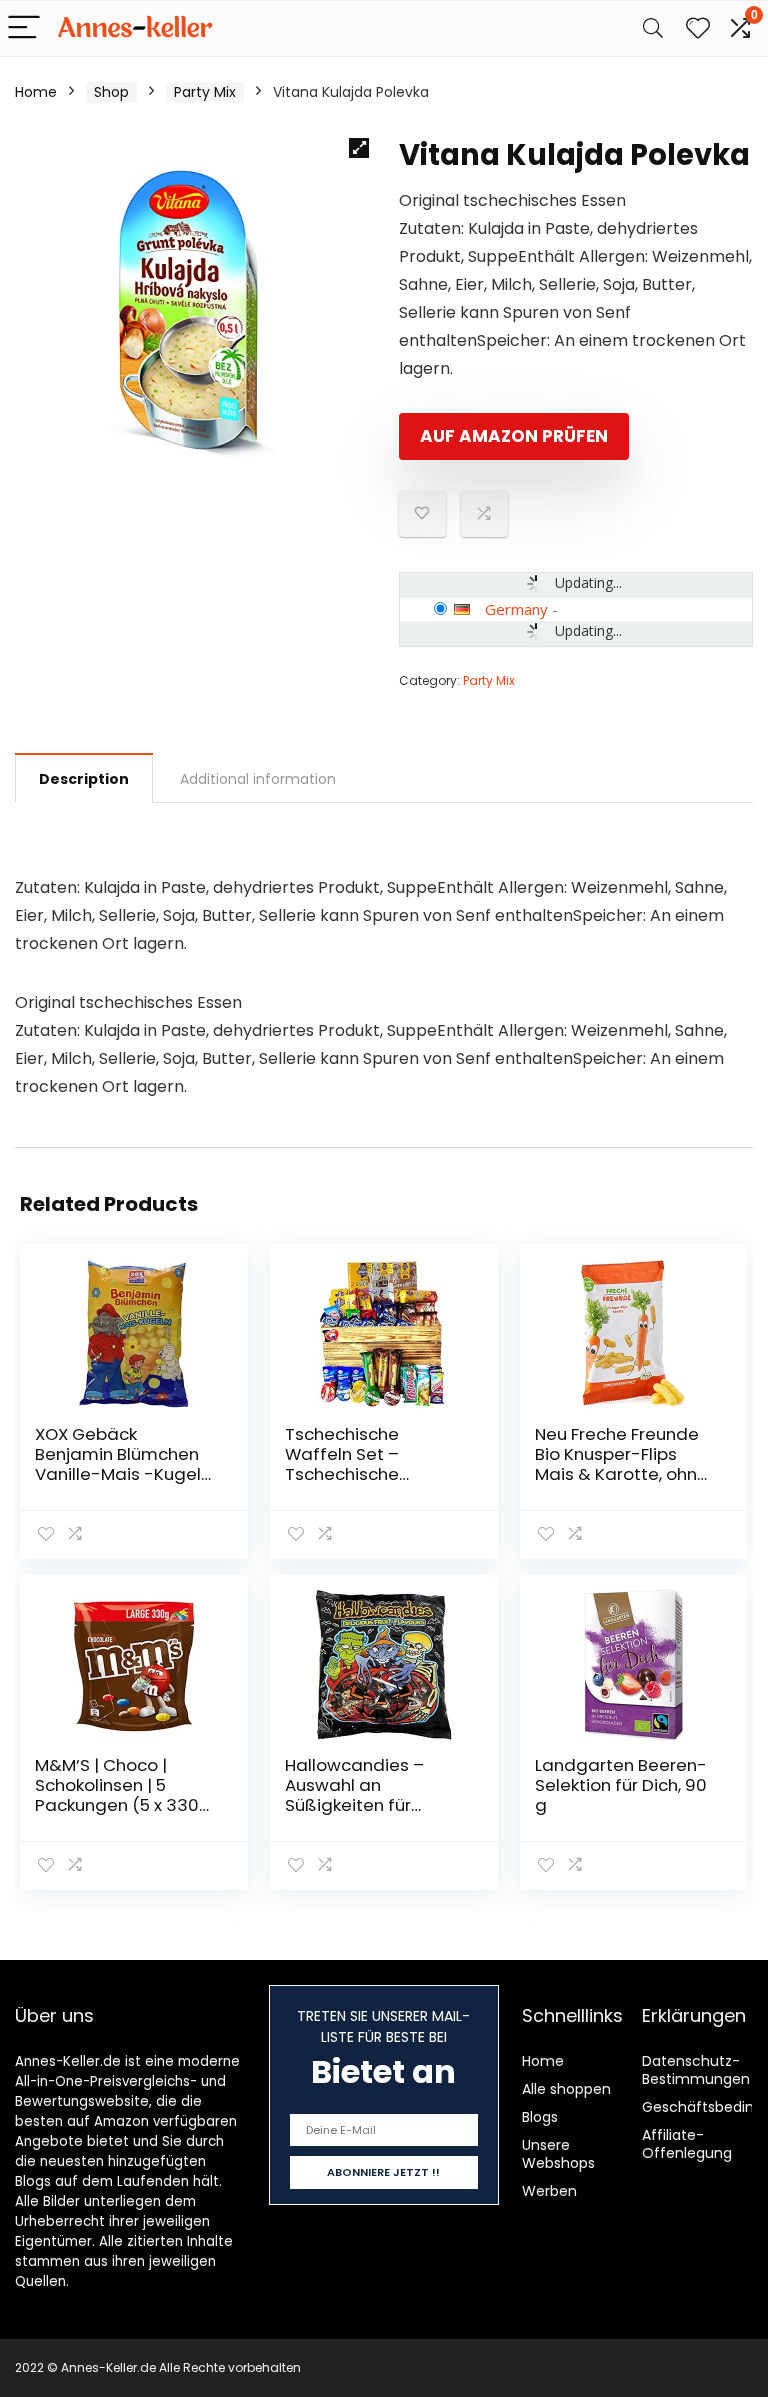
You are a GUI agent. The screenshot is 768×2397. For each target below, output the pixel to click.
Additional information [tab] (258, 779)
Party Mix (205, 92)
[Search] (653, 28)
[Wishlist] (698, 28)
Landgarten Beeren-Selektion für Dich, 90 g (621, 1785)
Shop (111, 92)
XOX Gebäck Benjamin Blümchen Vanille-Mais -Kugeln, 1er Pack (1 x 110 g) (124, 1464)
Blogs (540, 2117)
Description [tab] (84, 779)
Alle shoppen (566, 2089)
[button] (359, 148)
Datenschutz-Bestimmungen (696, 2070)
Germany (516, 609)
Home (36, 92)
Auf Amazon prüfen (514, 436)
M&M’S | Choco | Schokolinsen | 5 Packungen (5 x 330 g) (117, 1795)
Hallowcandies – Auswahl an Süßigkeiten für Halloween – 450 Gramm (354, 1805)
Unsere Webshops (558, 2154)
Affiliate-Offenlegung (687, 2144)
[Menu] (24, 28)
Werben (549, 2191)
